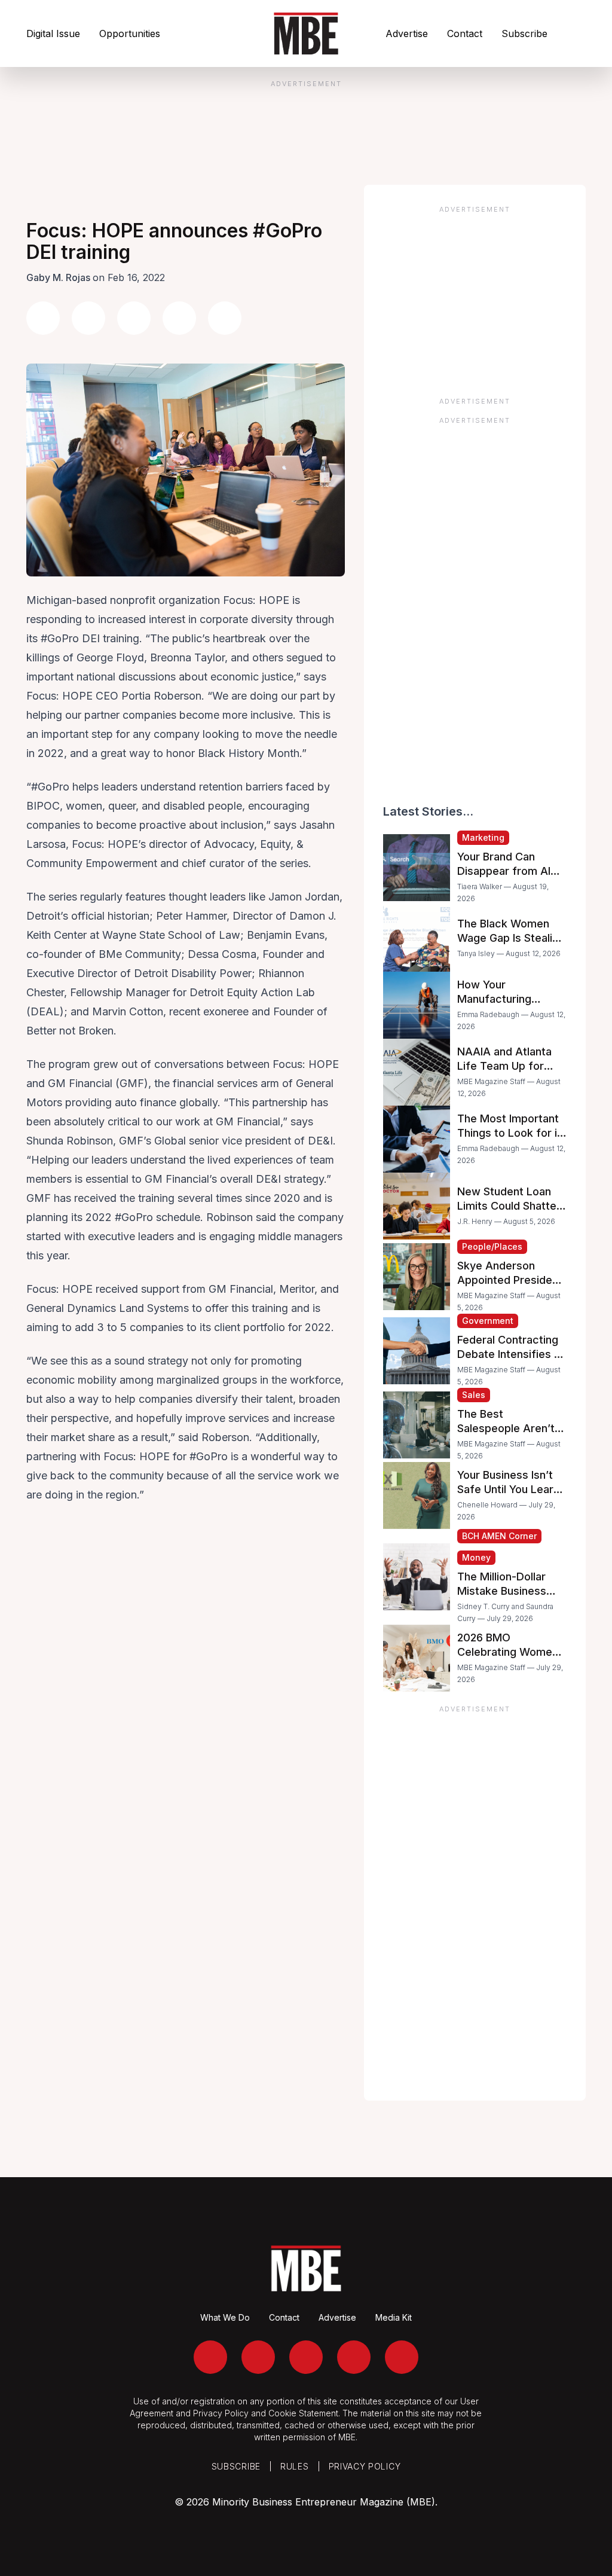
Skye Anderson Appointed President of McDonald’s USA (510, 1280)
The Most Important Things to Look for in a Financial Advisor (510, 1133)
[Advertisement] (475, 297)
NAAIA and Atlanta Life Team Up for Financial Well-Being (508, 1066)
